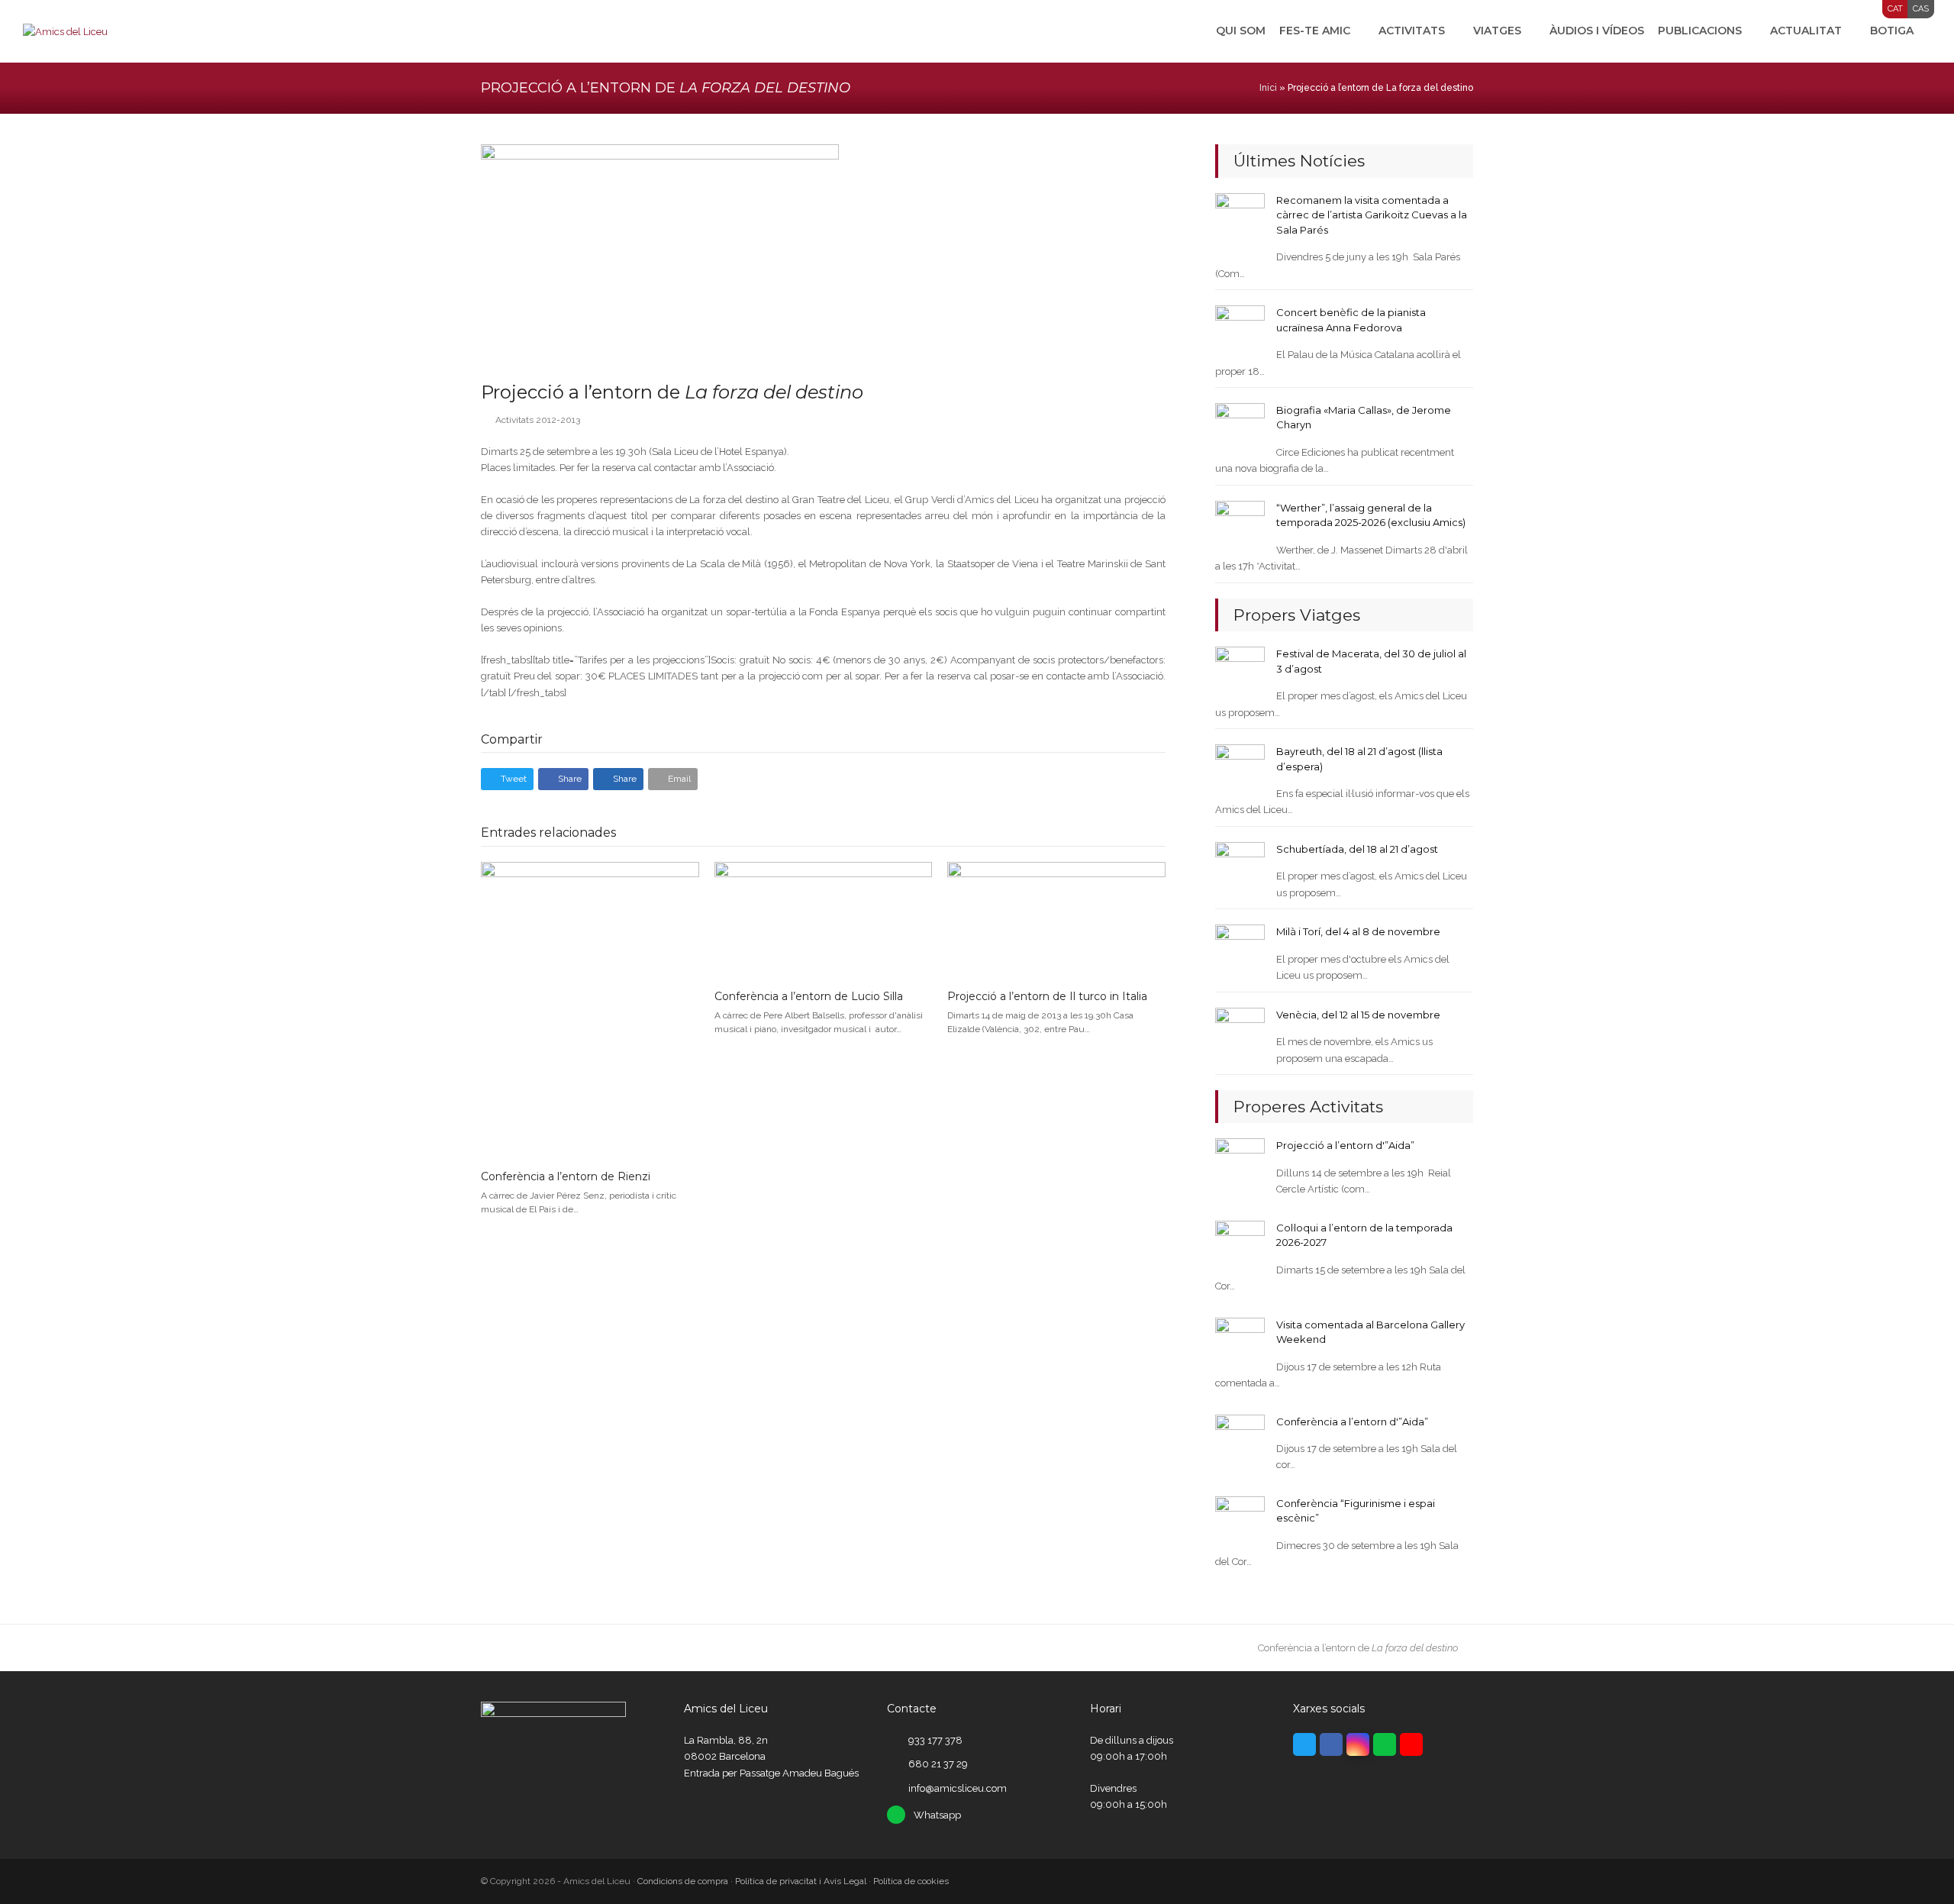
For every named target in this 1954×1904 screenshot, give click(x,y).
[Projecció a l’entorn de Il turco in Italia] (1056, 919)
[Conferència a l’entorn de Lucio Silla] (824, 919)
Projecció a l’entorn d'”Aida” (1345, 1145)
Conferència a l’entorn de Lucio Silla (809, 996)
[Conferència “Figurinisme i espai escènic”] (1240, 1520)
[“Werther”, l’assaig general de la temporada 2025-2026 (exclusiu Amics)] (1240, 525)
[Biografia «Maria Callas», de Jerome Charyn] (1240, 427)
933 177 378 (935, 1740)
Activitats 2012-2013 (538, 420)
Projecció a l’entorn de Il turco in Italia (1047, 996)
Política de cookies (911, 1881)
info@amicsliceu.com (958, 1788)
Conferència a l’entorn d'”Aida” (1352, 1422)
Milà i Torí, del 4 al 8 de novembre (1358, 931)
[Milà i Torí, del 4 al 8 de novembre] (1240, 949)
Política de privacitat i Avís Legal (801, 1881)
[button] (507, 779)
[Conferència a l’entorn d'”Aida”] (1240, 1438)
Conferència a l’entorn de (1358, 1648)
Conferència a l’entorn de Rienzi (566, 1176)
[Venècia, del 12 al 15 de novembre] (1240, 1032)
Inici (1268, 88)
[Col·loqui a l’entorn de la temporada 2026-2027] (1240, 1245)
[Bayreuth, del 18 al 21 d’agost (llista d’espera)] (1240, 768)
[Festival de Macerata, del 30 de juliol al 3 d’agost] (1240, 671)
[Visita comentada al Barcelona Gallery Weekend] (1240, 1342)
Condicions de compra (683, 1881)
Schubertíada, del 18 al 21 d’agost (1357, 849)
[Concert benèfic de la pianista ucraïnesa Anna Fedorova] (1240, 329)
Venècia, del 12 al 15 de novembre (1358, 1015)
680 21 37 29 (938, 1764)
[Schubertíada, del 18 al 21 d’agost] (1240, 866)
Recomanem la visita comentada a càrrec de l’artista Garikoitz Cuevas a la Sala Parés (1372, 215)
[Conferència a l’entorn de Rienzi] (590, 1009)
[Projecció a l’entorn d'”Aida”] (1240, 1162)
